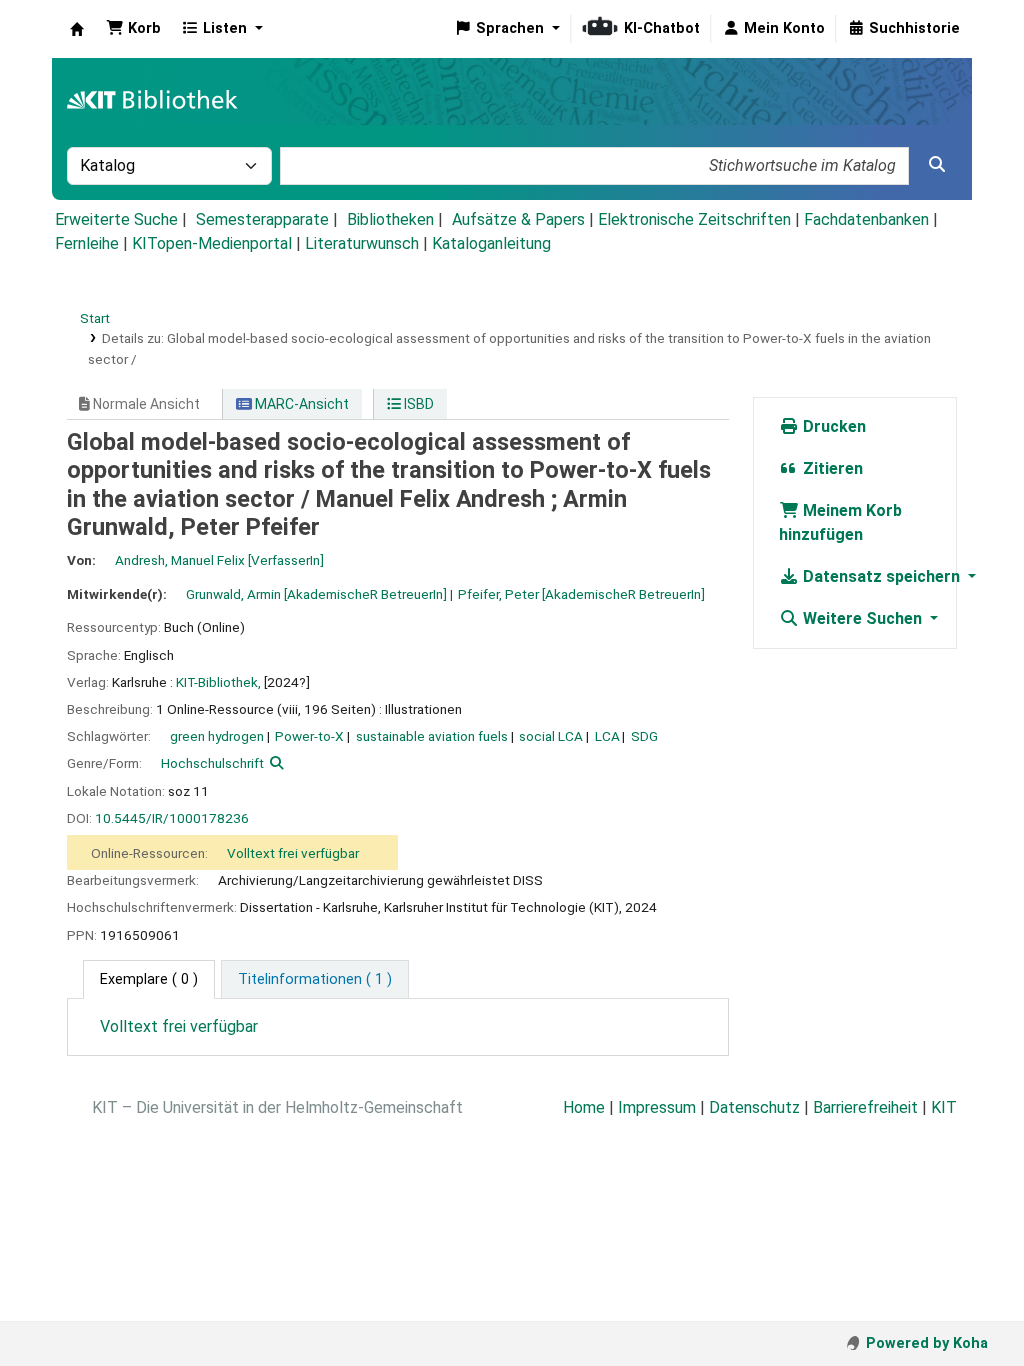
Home (584, 1107)
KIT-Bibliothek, (218, 682)
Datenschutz (754, 1107)
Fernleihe (87, 243)
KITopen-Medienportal (212, 243)
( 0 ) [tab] (149, 979)
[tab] (315, 980)
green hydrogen (217, 736)
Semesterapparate (262, 219)
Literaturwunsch (362, 243)
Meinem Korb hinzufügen (840, 522)
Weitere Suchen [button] (862, 618)
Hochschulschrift (212, 763)
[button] (133, 29)
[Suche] (937, 165)
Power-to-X (309, 736)
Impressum (657, 1107)
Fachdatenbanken (866, 219)
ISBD (417, 404)
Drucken (832, 426)
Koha (77, 29)
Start (95, 318)
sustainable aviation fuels (432, 736)
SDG (644, 736)
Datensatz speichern (881, 576)
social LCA (551, 736)
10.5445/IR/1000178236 (172, 818)
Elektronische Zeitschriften (694, 219)
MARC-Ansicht (300, 404)
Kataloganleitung (491, 243)
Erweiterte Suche (116, 219)
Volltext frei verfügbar (293, 853)
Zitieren (831, 468)
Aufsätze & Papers (518, 219)
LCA (607, 736)
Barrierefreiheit (865, 1107)
